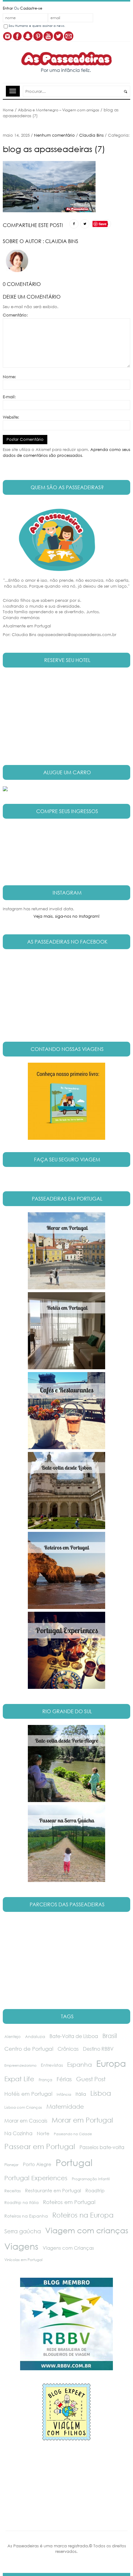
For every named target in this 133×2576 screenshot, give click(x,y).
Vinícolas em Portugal (23, 2260)
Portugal (74, 2162)
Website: (11, 417)
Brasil (110, 2036)
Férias (64, 2079)
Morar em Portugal (82, 2120)
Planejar (11, 2165)
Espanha (79, 2064)
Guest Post (91, 2079)
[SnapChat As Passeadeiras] (28, 36)
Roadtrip (95, 2190)
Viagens (21, 2246)
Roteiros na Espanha (26, 2216)
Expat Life (19, 2079)
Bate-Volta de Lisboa (74, 2036)
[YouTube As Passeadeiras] (48, 36)
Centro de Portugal (29, 2049)
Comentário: (15, 315)
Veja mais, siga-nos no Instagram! (66, 916)
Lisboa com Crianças (23, 2107)
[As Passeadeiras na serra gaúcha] (66, 1101)
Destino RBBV (98, 2049)
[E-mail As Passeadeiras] (69, 36)
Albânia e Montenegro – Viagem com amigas (59, 110)
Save (103, 224)
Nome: (9, 377)
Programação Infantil (91, 2179)
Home (8, 110)
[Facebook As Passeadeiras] (18, 36)
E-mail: (9, 397)
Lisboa (101, 2093)
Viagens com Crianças (68, 2248)
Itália (81, 2094)
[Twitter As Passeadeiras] (58, 36)
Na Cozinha (18, 2133)
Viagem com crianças (87, 2230)
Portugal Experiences (36, 2178)
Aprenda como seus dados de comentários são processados (66, 453)
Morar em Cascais (26, 2121)
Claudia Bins (91, 135)
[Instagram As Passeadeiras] (7, 36)
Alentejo (13, 2037)
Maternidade (65, 2106)
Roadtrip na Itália (21, 2203)
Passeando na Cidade (73, 2134)
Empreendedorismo (20, 2065)
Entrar (8, 8)
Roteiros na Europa (83, 2215)
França (45, 2080)
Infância (64, 2094)
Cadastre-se (31, 8)
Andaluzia (35, 2037)
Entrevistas (52, 2065)
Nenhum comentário (54, 135)
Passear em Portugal (40, 2146)
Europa (111, 2063)
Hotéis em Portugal (28, 2094)
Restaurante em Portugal (53, 2190)
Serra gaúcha (23, 2231)
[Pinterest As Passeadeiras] (38, 36)
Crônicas (68, 2049)
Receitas (13, 2191)
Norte (43, 2133)
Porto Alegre (37, 2164)
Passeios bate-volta (102, 2147)
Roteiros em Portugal (69, 2202)
